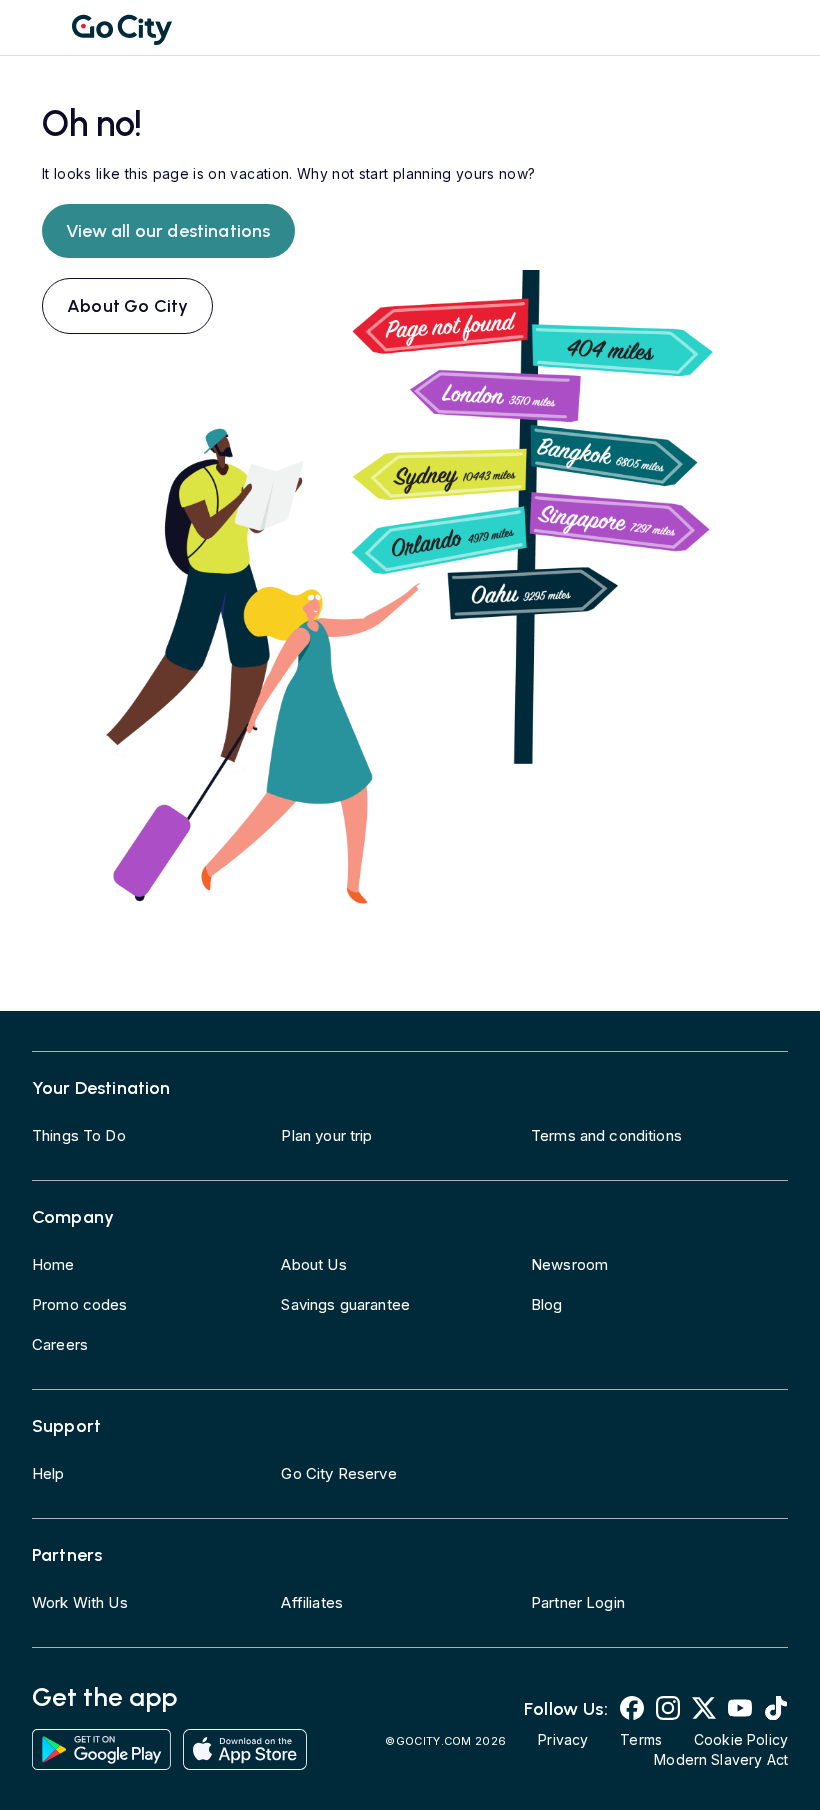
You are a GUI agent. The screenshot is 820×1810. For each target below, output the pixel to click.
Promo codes (80, 1304)
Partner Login (578, 1602)
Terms (641, 1739)
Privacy (563, 1739)
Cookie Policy (741, 1739)
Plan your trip (326, 1135)
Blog (547, 1304)
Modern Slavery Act (721, 1759)
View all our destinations (168, 231)
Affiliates (312, 1602)
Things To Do (79, 1135)
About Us (313, 1264)
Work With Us (80, 1602)
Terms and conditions (606, 1135)
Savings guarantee (345, 1304)
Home (53, 1264)
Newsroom (569, 1264)
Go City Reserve (338, 1473)
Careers (60, 1344)
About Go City (127, 306)
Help (48, 1473)
